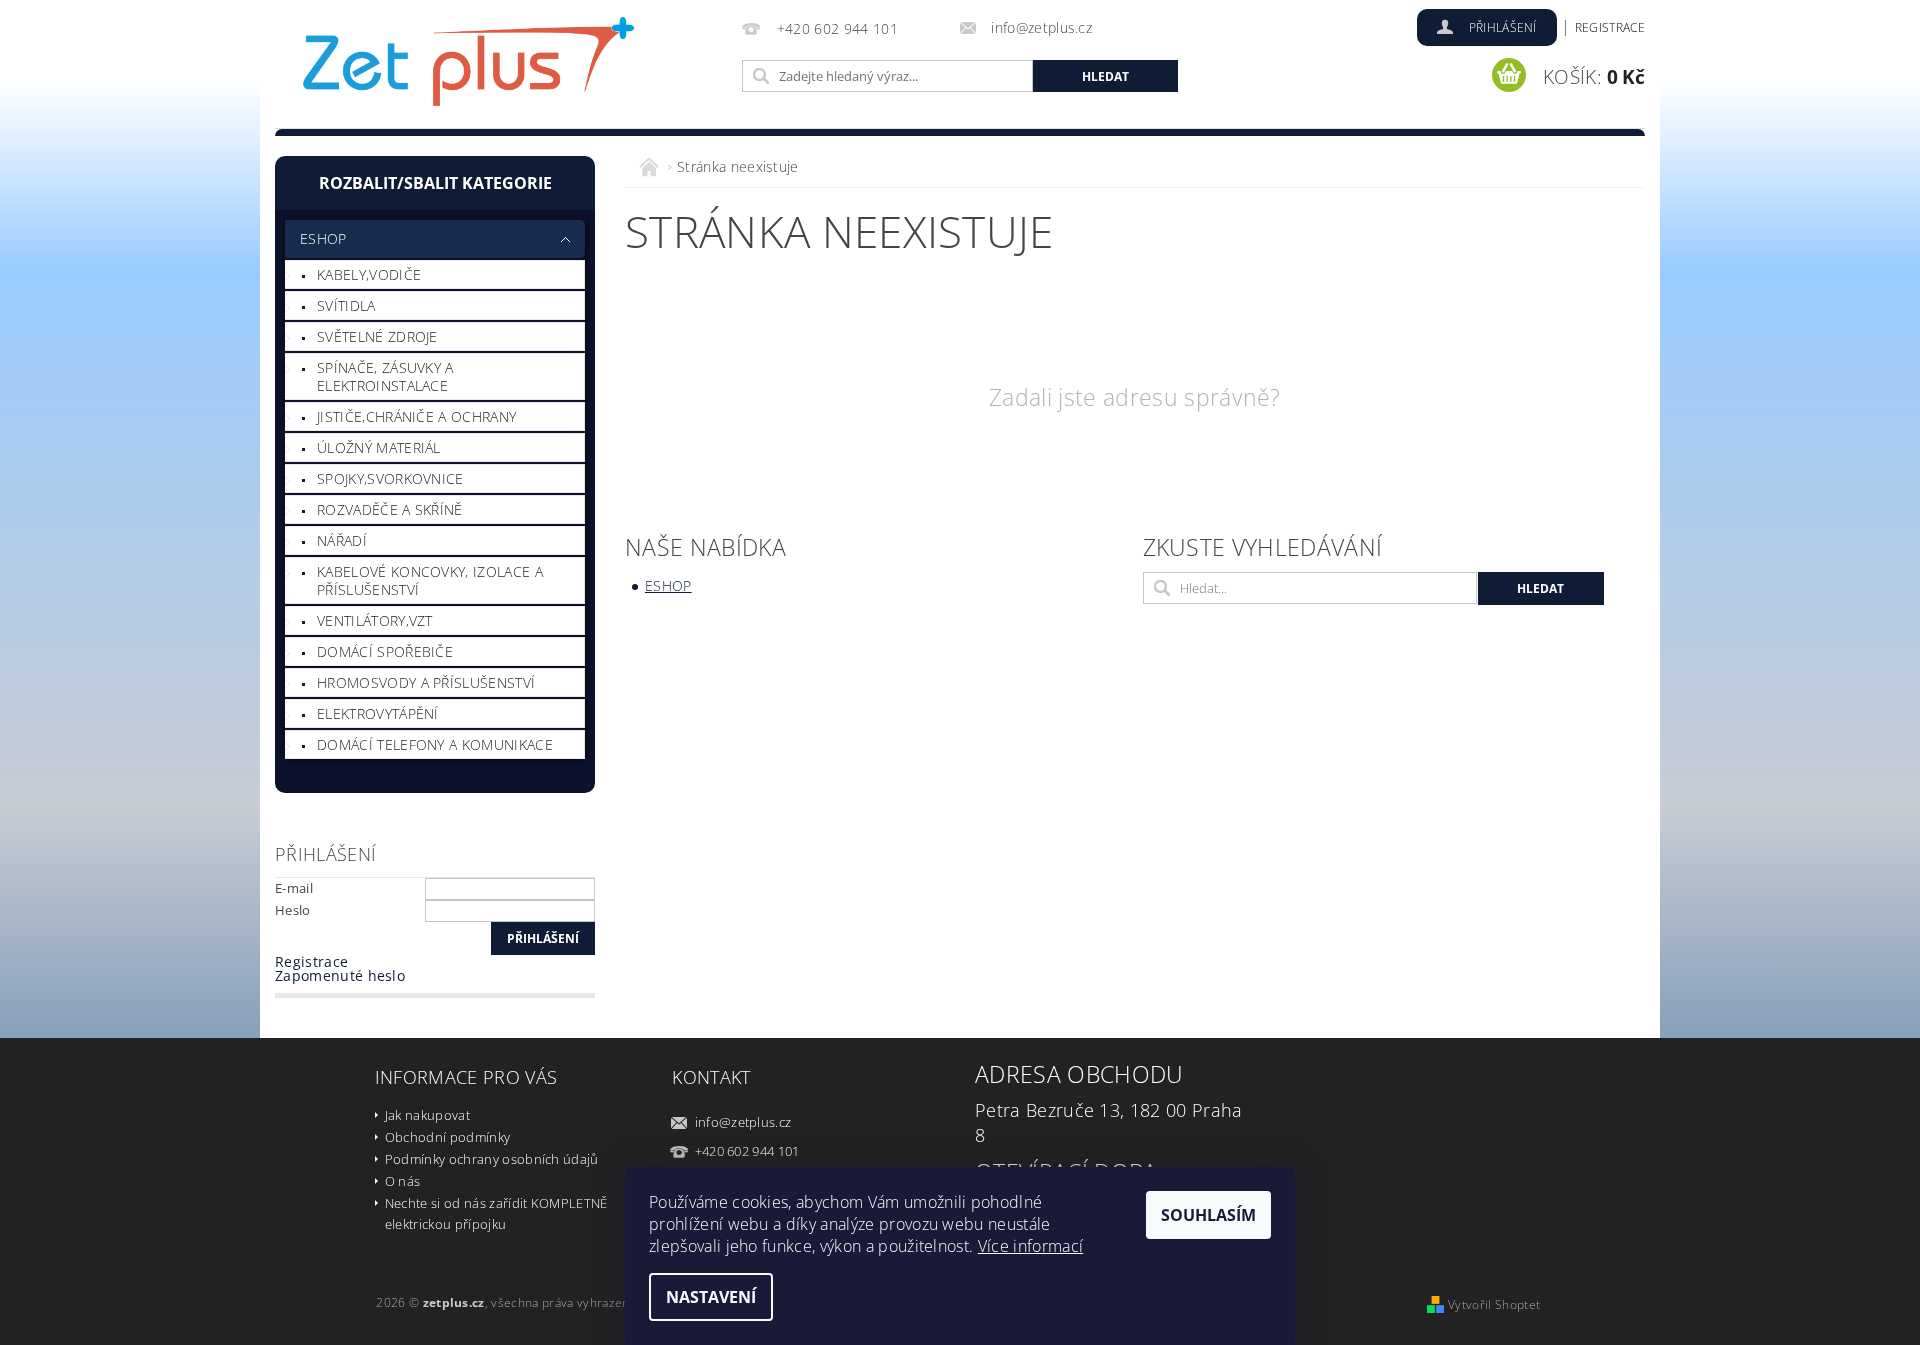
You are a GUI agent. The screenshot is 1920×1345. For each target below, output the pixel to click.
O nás (403, 1181)
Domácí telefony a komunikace (435, 744)
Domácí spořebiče (385, 651)
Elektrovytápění (378, 713)
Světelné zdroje (377, 336)
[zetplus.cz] (470, 67)
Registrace (1610, 27)
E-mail (294, 888)
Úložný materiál (379, 447)
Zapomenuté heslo (340, 975)
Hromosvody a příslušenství (426, 682)
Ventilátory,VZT (375, 620)
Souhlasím (1208, 1215)
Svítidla (346, 305)
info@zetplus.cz (743, 1122)
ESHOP (323, 238)
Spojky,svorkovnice (390, 478)
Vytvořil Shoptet (1494, 1304)
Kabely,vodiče (369, 274)
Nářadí (342, 540)
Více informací (1030, 1246)
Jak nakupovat (427, 1115)
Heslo (293, 910)
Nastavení (711, 1297)
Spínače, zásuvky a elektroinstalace (385, 376)
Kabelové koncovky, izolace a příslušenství (430, 580)
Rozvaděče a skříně (390, 509)
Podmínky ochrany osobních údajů (492, 1159)
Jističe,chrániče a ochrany (416, 416)
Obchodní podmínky (447, 1137)
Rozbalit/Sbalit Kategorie (435, 183)
